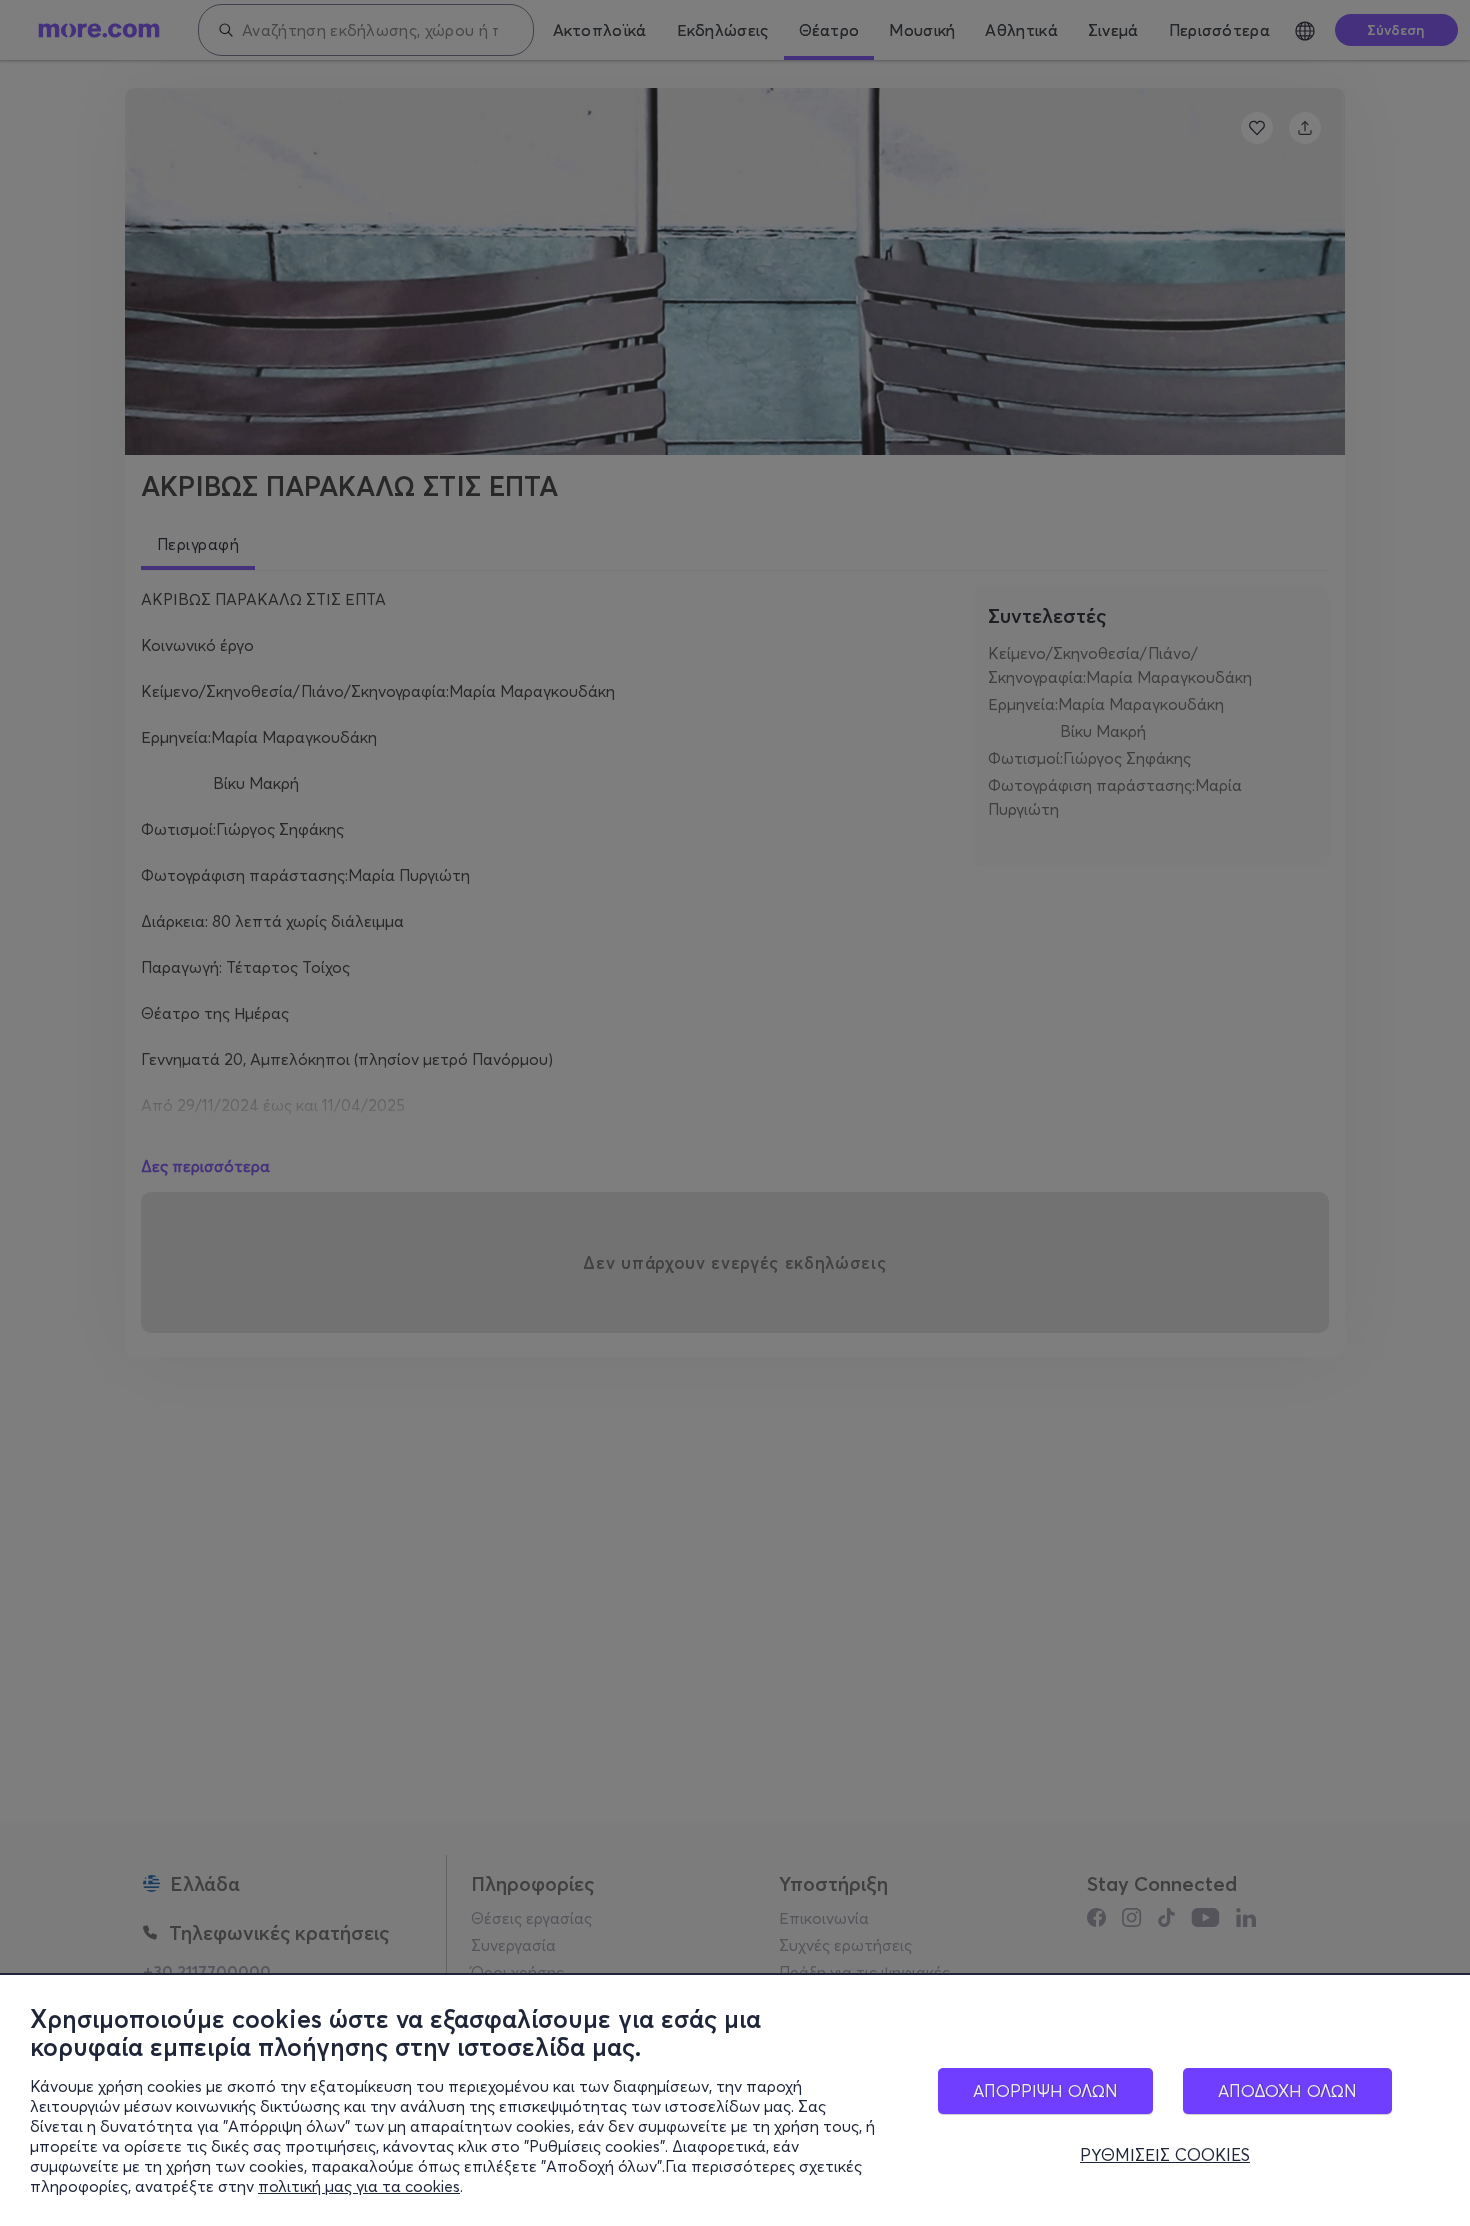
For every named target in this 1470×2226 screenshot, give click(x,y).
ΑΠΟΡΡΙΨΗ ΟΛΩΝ (1045, 2090)
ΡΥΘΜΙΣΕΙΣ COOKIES (1165, 2155)
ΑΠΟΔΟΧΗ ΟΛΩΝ (1287, 2090)
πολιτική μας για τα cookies (359, 2186)
